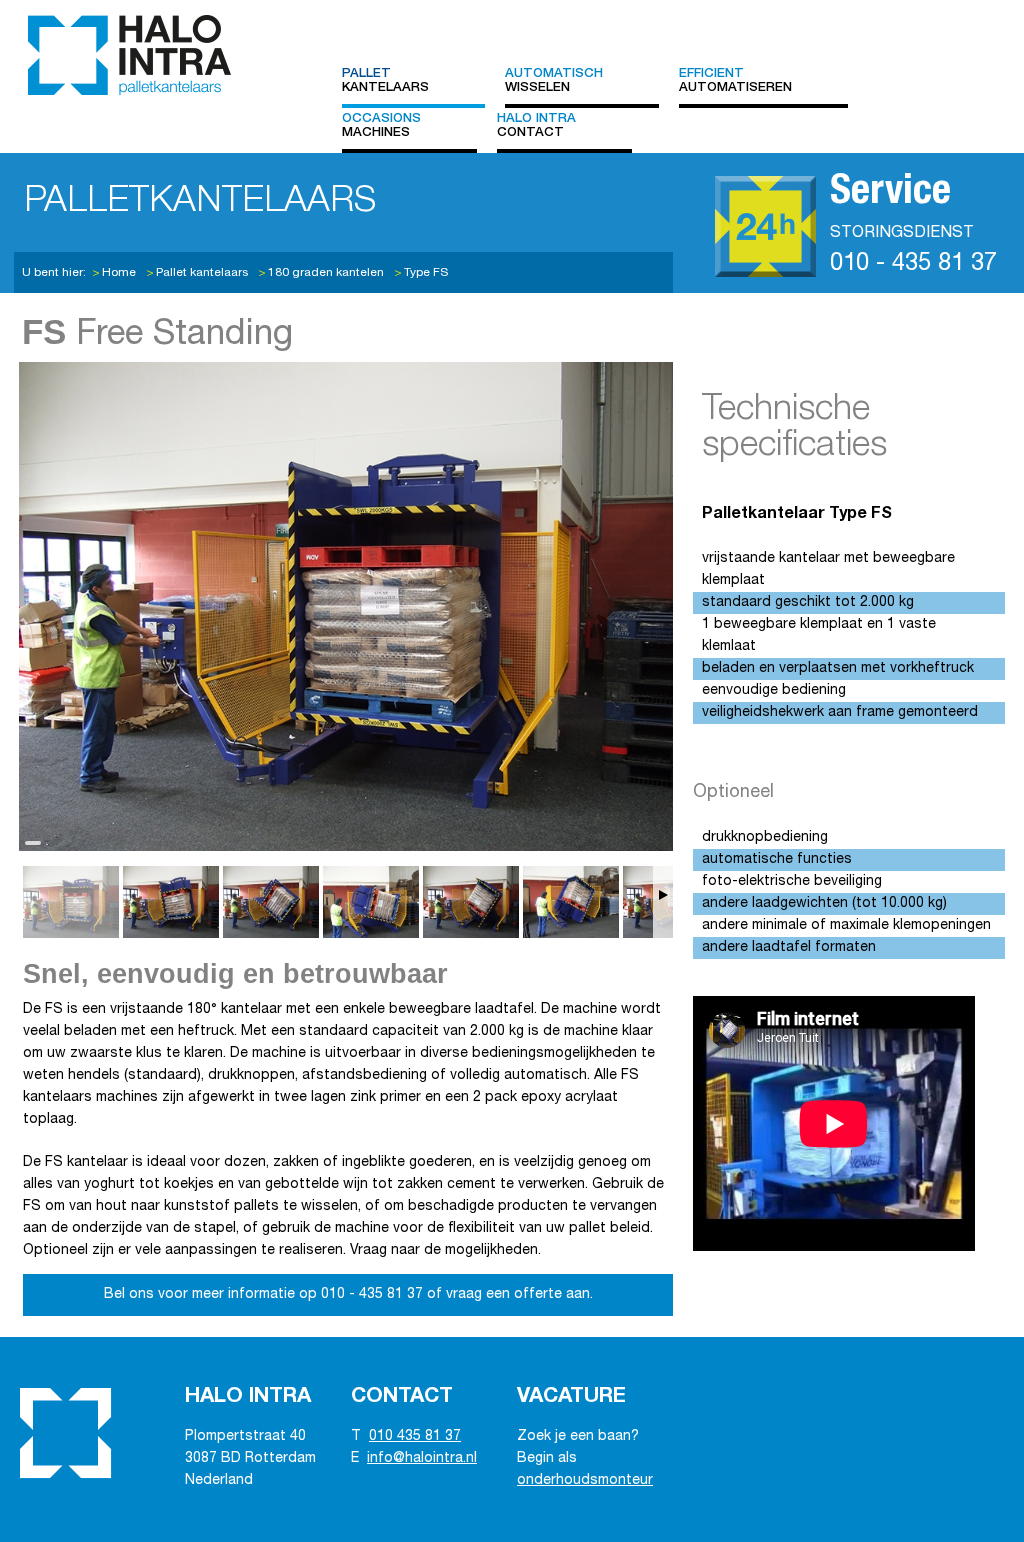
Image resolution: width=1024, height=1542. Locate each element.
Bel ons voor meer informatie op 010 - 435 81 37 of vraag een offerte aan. (348, 1295)
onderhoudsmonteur (585, 1481)
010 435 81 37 (415, 1437)
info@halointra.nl (422, 1459)
